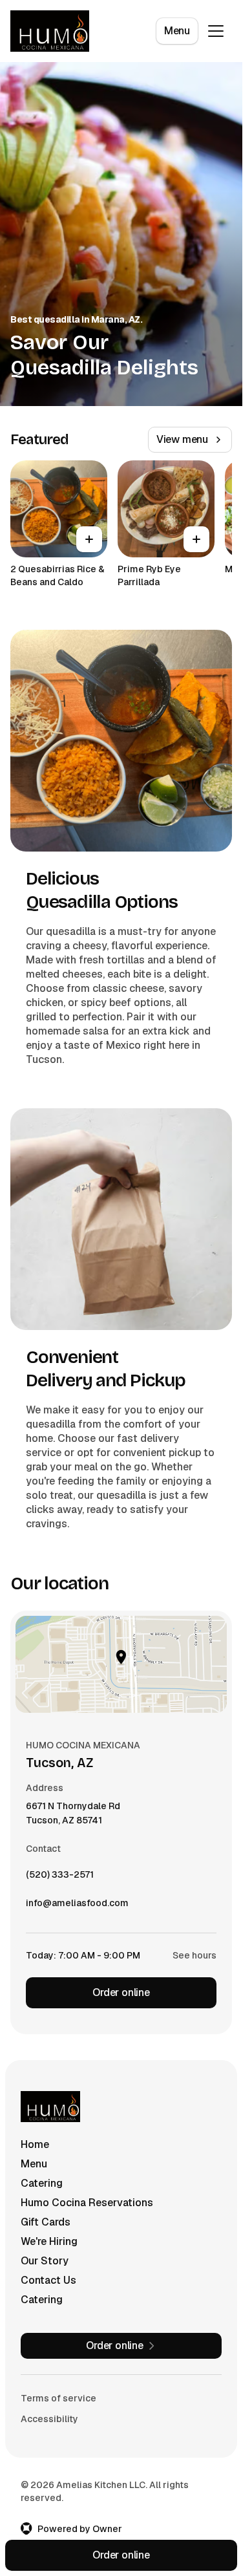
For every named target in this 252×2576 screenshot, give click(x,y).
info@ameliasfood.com (77, 1906)
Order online (121, 1992)
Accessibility (49, 2419)
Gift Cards (46, 2222)
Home (35, 2144)
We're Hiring (49, 2241)
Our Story (45, 2261)
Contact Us (48, 2280)
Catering (42, 2183)
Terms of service (58, 2398)
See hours (194, 1955)
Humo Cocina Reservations (87, 2203)
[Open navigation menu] (216, 31)
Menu (177, 31)
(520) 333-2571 (60, 1878)
